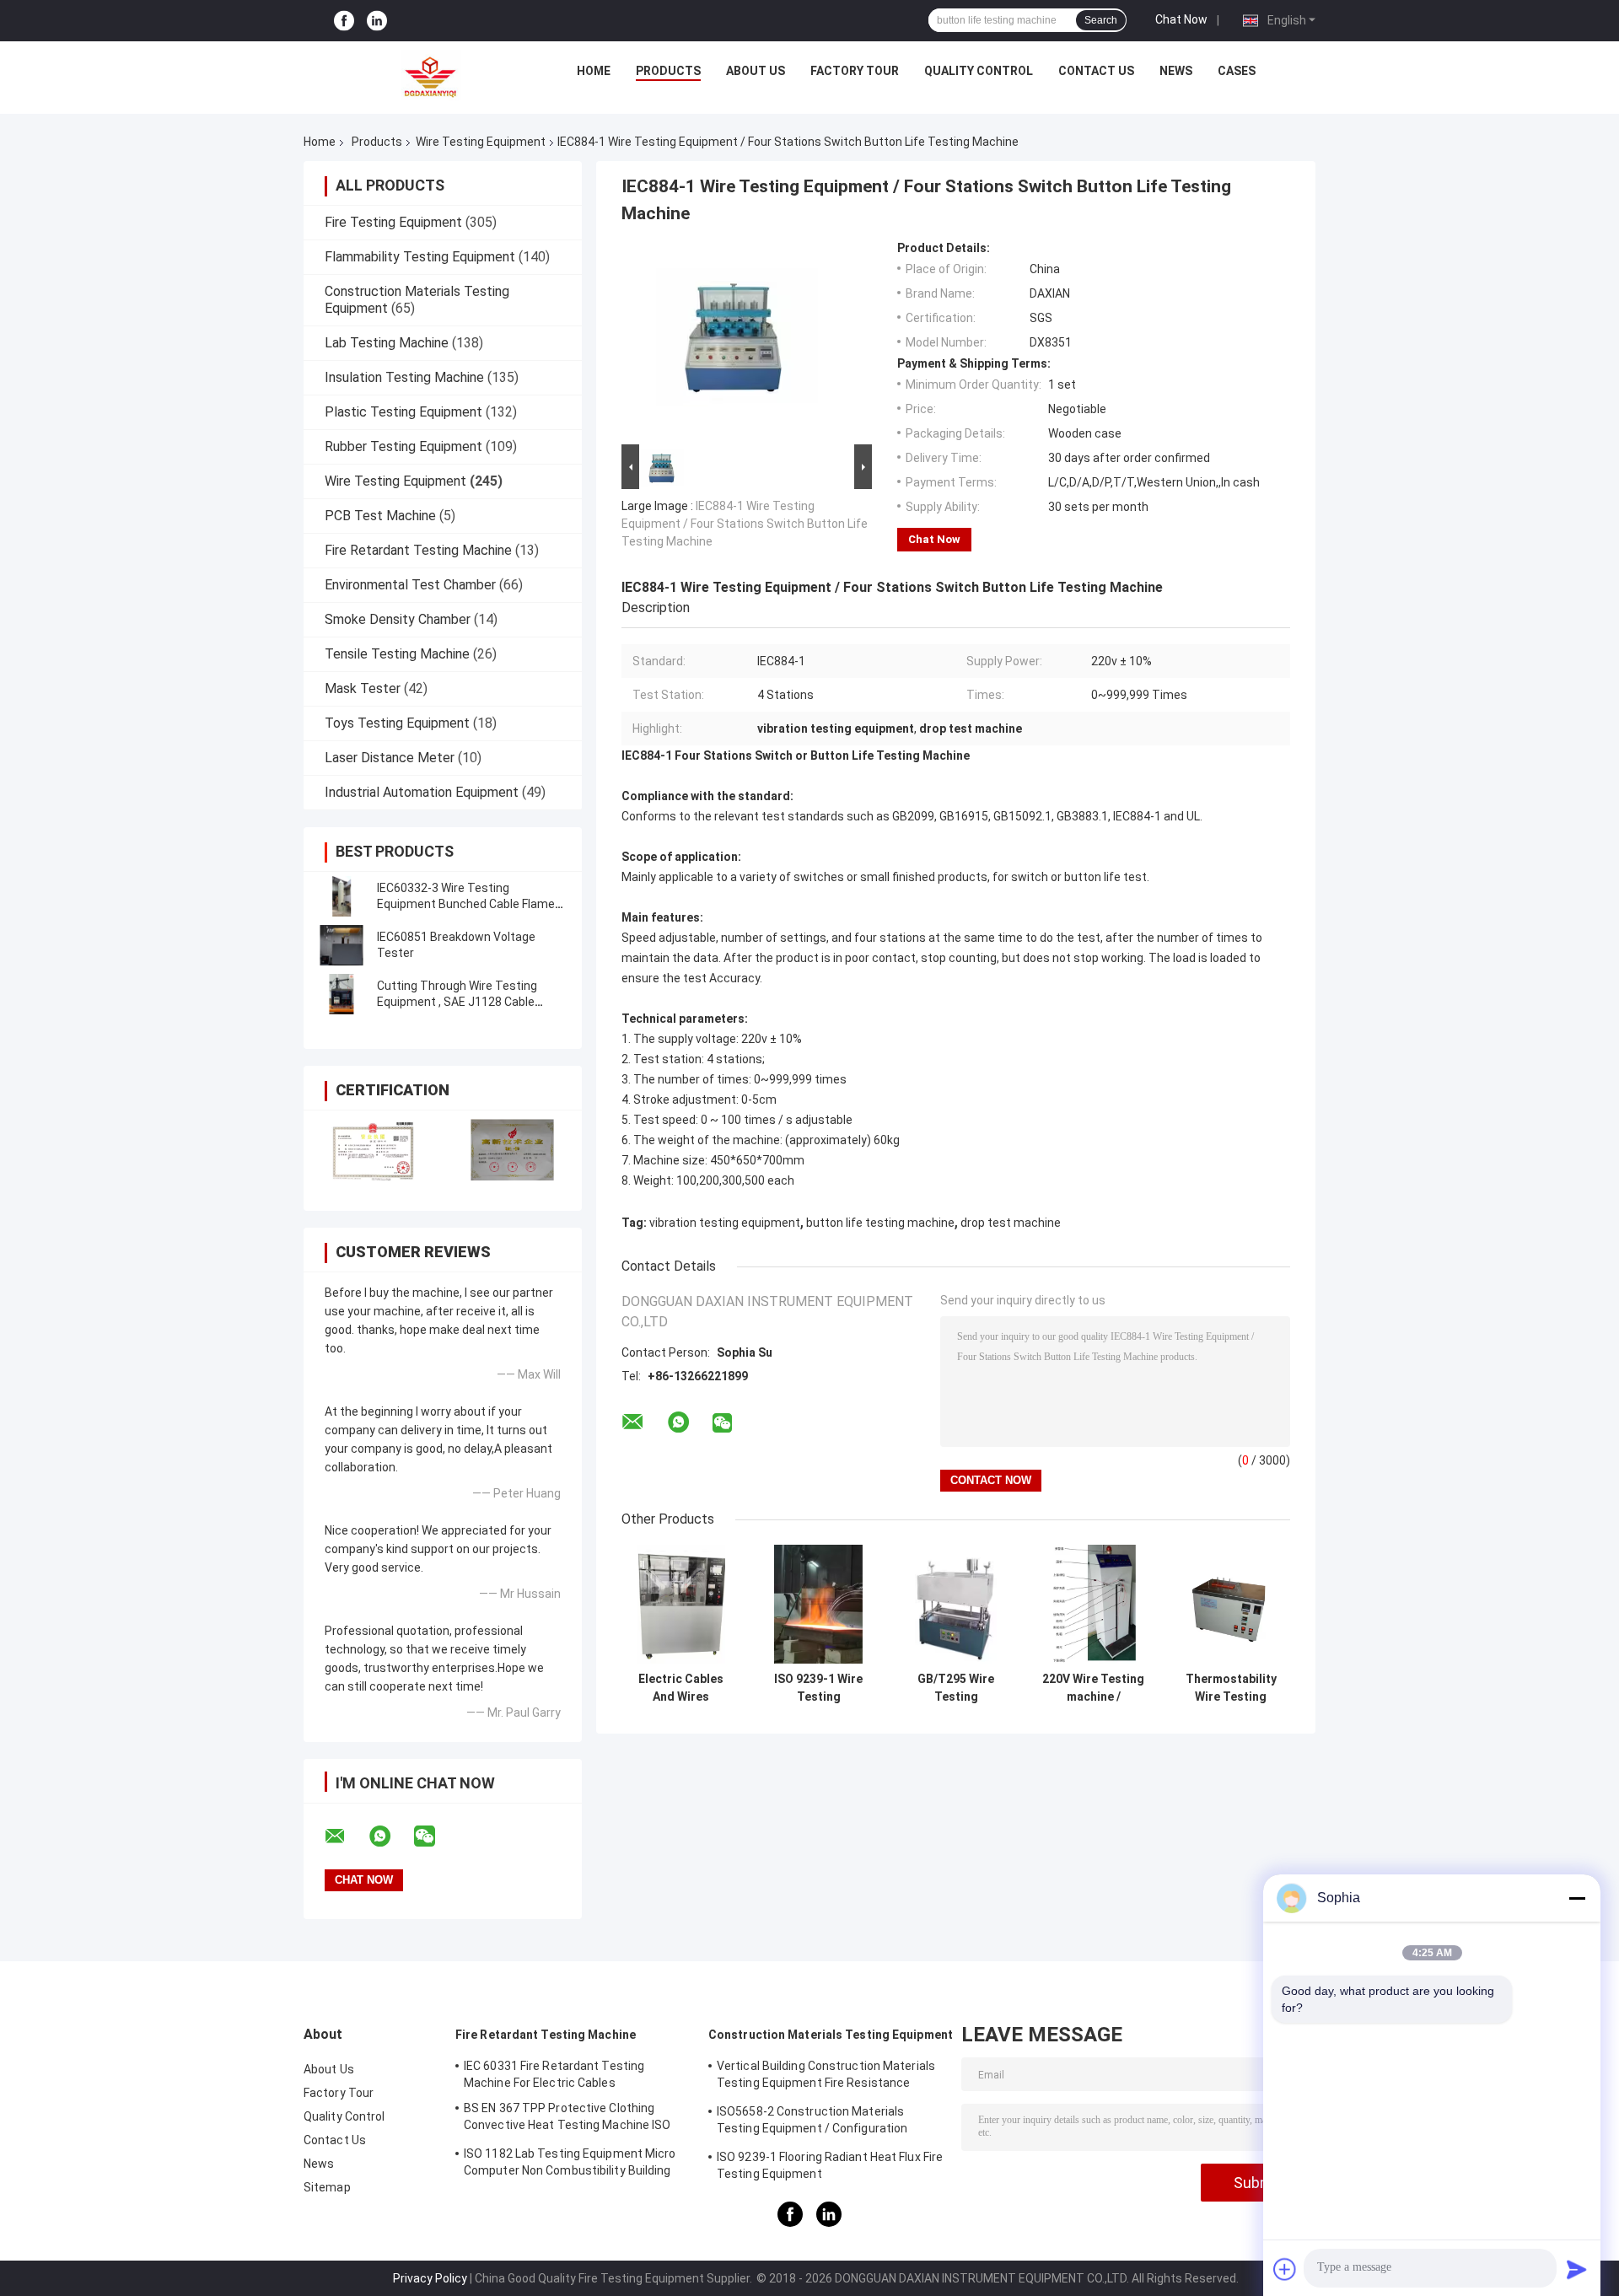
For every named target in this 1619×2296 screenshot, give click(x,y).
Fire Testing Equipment (393, 222)
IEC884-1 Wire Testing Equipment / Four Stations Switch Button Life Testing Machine (745, 524)
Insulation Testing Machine (404, 377)
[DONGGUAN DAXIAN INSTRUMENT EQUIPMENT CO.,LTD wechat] (435, 1836)
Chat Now (1181, 19)
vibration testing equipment (725, 1223)
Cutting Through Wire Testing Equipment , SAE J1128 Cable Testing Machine (457, 1002)
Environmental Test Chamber (410, 585)
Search (1101, 20)
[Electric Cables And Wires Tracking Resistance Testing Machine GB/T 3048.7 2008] (681, 1604)
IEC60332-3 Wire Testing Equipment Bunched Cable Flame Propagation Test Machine (466, 904)
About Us (756, 71)
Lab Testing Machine (387, 343)
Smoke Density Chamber (398, 619)
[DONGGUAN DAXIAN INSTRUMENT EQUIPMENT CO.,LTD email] (346, 1836)
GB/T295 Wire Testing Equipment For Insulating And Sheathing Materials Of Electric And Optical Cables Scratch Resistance (956, 1688)
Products (668, 71)
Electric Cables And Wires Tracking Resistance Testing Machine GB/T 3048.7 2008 (681, 1688)
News (1176, 71)
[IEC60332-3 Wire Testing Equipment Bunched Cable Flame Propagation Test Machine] (342, 896)
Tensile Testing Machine (397, 654)
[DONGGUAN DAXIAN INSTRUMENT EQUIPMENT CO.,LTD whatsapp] (390, 1836)
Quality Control (979, 71)
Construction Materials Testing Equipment (831, 2035)
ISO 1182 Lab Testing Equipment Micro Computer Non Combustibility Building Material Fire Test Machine (570, 2164)
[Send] (1577, 2269)
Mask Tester (363, 688)
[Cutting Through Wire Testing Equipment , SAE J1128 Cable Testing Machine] (342, 994)
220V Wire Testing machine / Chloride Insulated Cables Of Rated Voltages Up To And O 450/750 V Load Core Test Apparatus (1093, 1688)
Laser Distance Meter (390, 758)
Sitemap (327, 2187)
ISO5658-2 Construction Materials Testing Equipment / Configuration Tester (812, 2122)
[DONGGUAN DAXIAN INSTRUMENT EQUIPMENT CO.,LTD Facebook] (344, 21)
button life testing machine (880, 1223)
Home (594, 71)
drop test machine (1011, 1223)
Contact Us (1096, 71)
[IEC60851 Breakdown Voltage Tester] (342, 945)
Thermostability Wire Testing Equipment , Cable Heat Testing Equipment (1231, 1688)
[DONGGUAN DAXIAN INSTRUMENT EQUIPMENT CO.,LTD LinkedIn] (377, 21)
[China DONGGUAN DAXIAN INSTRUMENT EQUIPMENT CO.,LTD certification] (373, 1150)
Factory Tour (855, 71)
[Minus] (1577, 1898)
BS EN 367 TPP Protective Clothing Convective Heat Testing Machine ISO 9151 (567, 2119)
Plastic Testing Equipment (403, 412)
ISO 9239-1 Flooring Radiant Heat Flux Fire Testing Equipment (830, 2165)
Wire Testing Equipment (481, 142)
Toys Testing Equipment (397, 723)
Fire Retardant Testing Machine (418, 550)
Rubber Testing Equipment (403, 446)
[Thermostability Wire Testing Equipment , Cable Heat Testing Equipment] (1231, 1604)
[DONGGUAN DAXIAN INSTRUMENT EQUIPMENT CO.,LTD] (431, 75)
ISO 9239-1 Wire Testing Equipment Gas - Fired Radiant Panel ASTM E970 (818, 1688)
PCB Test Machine (380, 516)
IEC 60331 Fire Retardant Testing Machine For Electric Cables (554, 2074)
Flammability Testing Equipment (420, 257)
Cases (1237, 71)
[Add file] (1285, 2269)
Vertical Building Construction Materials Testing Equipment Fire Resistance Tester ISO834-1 (826, 2077)
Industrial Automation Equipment (422, 792)
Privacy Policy (430, 2278)
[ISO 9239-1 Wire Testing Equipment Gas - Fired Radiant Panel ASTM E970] (818, 1604)
